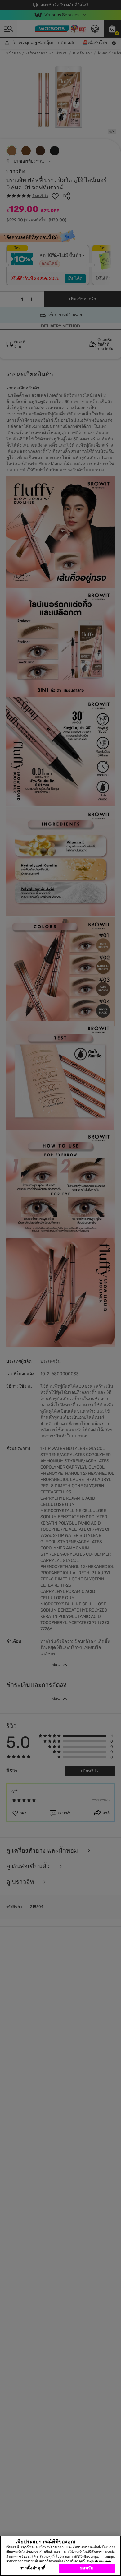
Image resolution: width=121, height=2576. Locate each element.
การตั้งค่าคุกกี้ (32, 2568)
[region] (60, 2556)
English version (99, 2561)
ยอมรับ (87, 2568)
